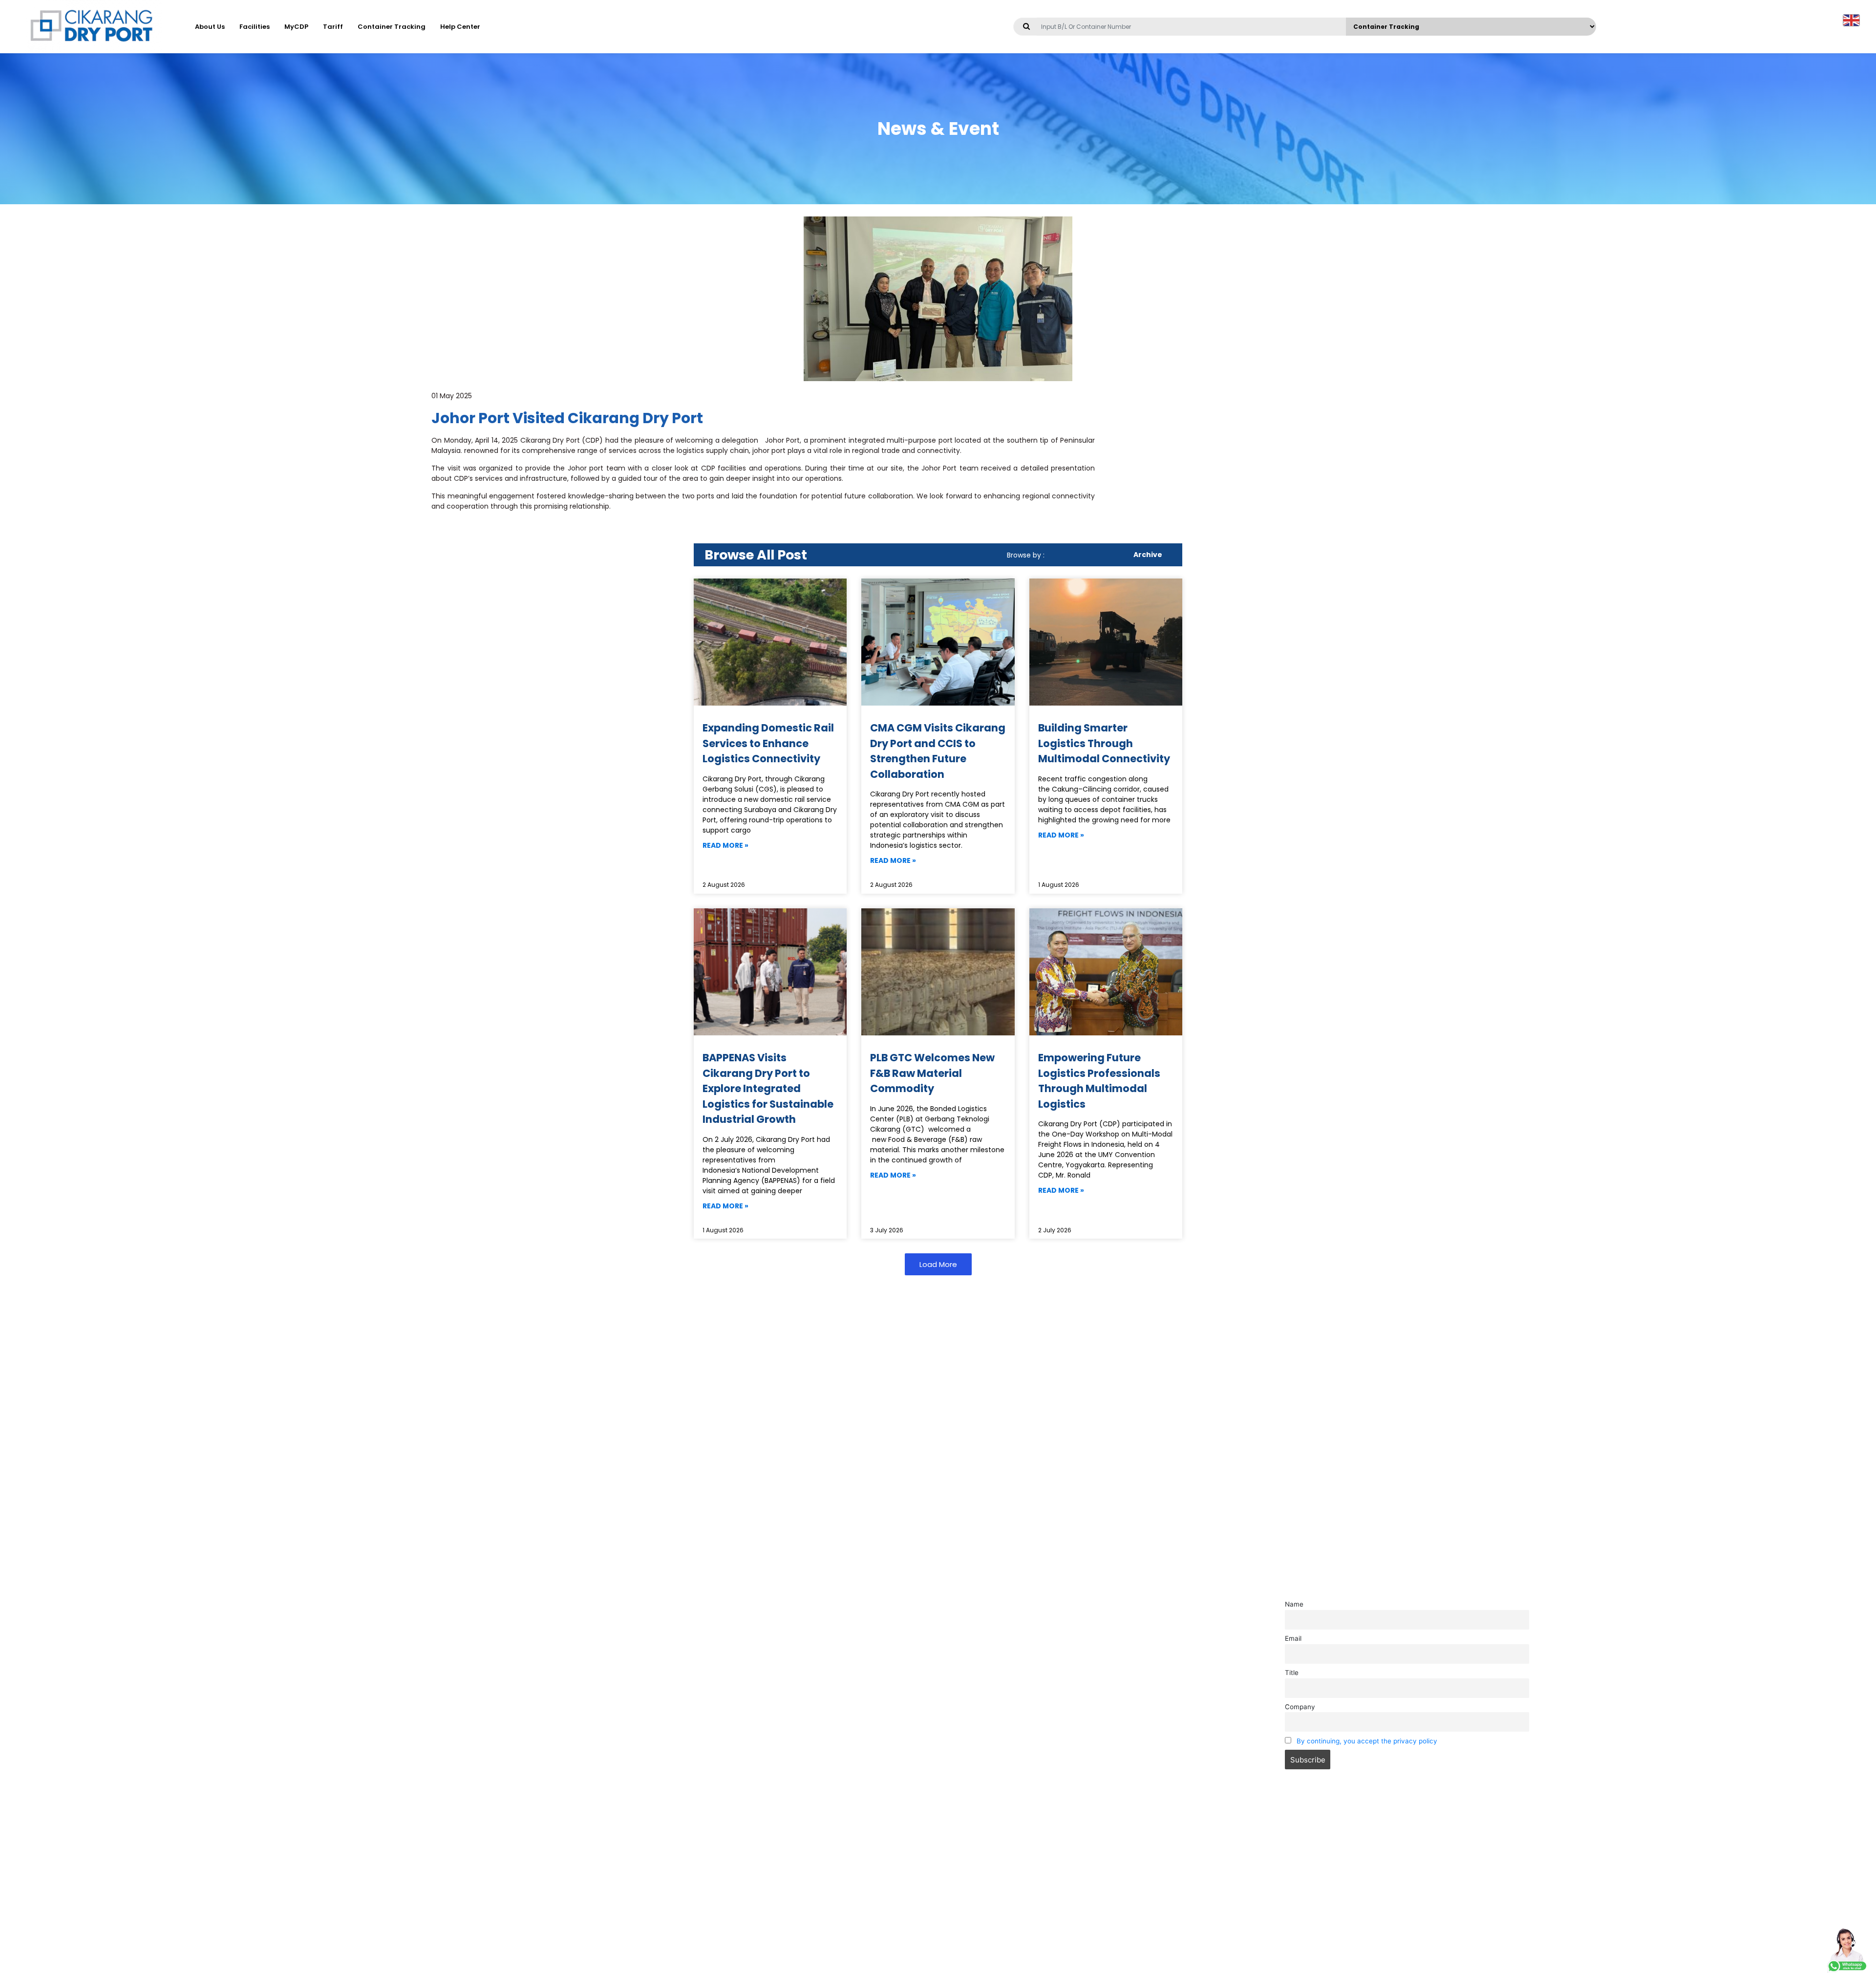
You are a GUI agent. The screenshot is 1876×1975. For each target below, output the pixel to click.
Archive (1148, 555)
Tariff (333, 27)
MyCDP (296, 27)
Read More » (725, 845)
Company (1300, 1707)
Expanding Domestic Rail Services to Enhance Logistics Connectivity (768, 743)
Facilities (255, 27)
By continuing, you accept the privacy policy (1367, 1741)
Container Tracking (392, 27)
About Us (210, 27)
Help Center (460, 27)
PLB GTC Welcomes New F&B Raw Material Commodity (932, 1073)
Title (1292, 1673)
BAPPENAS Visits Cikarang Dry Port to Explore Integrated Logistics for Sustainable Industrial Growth (768, 1088)
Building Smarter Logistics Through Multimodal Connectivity (1104, 743)
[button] (938, 1264)
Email (1293, 1638)
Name (1294, 1604)
